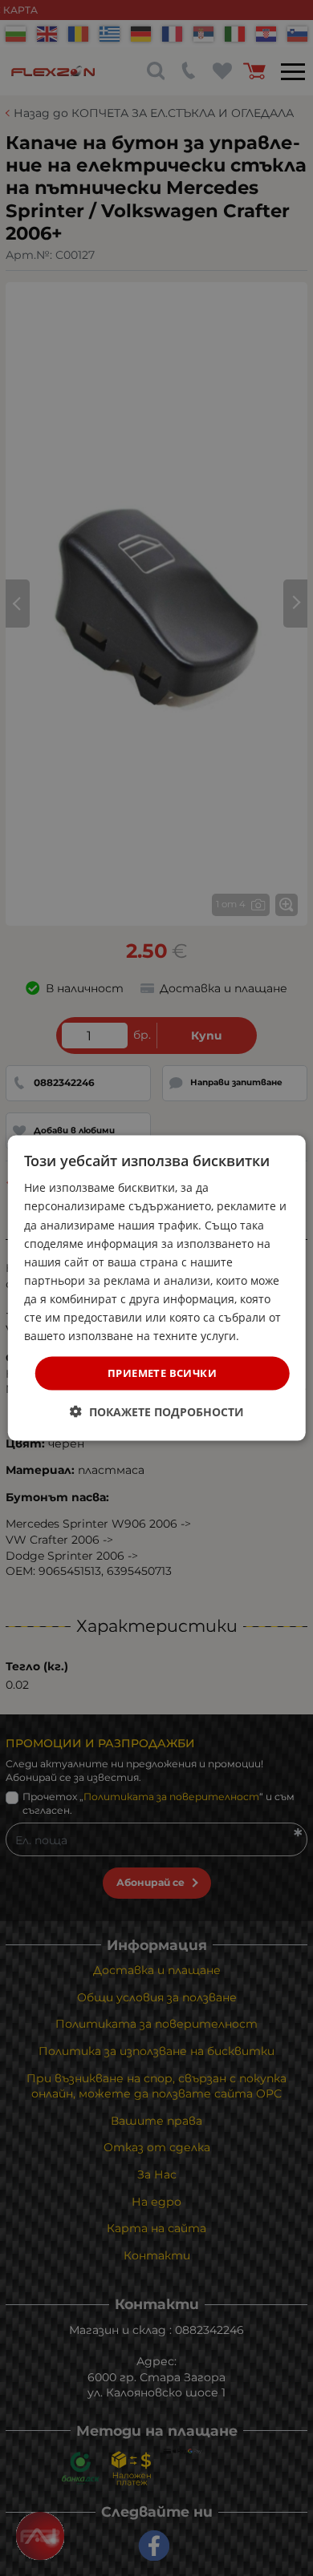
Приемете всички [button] (162, 1373)
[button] (157, 1411)
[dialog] (157, 1288)
